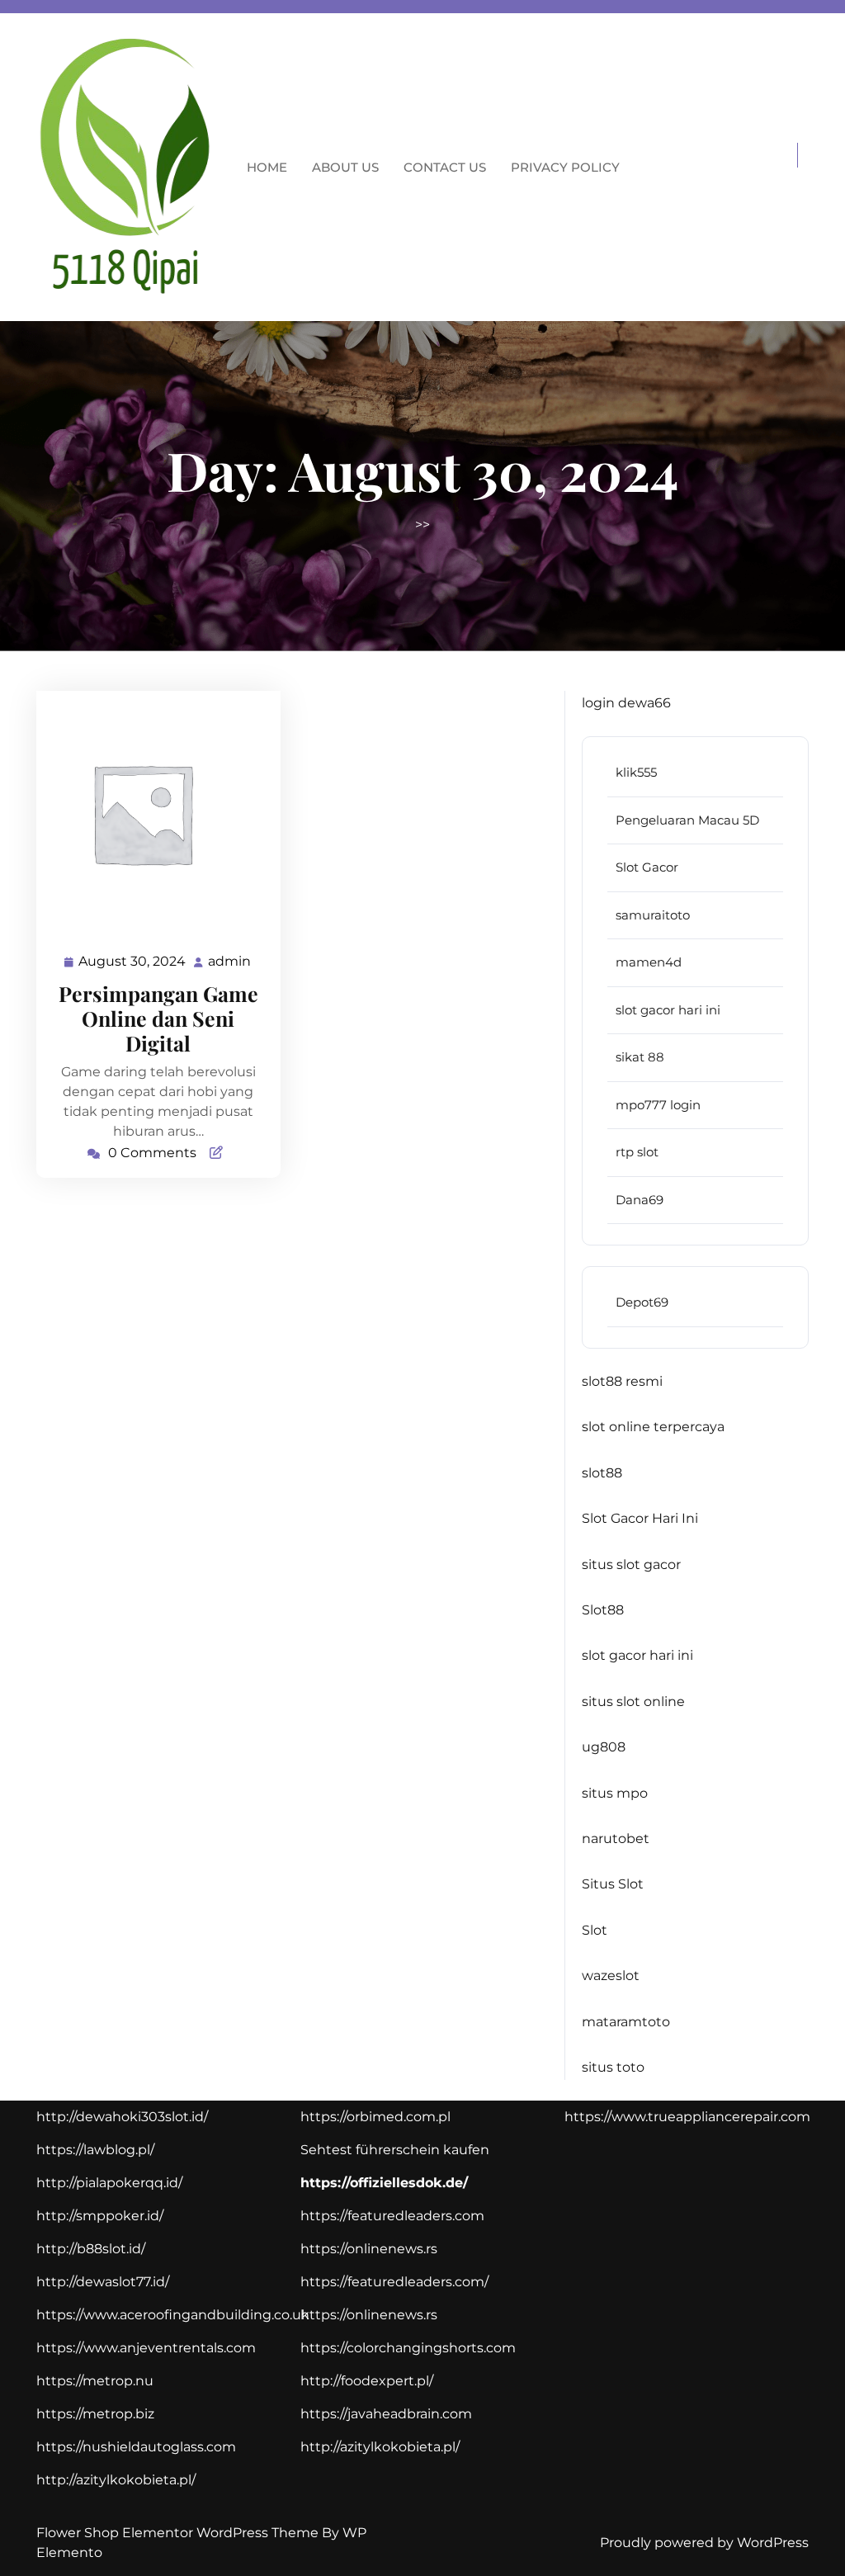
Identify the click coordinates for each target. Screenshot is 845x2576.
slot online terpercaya (653, 1427)
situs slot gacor (631, 1565)
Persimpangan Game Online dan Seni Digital (158, 1018)
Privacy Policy (565, 167)
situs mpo (615, 1793)
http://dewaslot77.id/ (103, 2282)
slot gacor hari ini (668, 1010)
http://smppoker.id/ (100, 2216)
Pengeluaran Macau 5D (687, 820)
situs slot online (633, 1702)
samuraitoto (653, 915)
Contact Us (445, 167)
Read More (151, 813)
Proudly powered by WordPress (704, 2543)
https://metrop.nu (95, 2381)
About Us (345, 167)
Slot (595, 1930)
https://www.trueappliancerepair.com (687, 2117)
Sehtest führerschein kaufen (395, 2150)
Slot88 (603, 1610)
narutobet (616, 1839)
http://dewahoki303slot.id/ (122, 2117)
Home (267, 167)
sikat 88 (640, 1057)
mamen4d (649, 962)
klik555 (636, 772)
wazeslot (611, 1976)
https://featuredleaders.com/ (394, 2282)
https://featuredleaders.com (392, 2216)
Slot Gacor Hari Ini (640, 1518)
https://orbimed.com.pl (375, 2117)
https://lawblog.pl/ (95, 2150)
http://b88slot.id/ (91, 2249)
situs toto (613, 2067)
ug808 (604, 1747)
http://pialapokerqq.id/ (109, 2183)
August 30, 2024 (133, 963)
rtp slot (637, 1152)
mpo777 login (658, 1105)
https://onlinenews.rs (369, 2249)
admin (230, 962)
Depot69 (642, 1302)
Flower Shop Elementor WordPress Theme (179, 2533)
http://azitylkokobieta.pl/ (116, 2480)
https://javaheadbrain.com (386, 2414)
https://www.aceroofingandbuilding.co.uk (173, 2315)
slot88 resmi (622, 1381)
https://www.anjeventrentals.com (146, 2348)
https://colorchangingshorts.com (408, 2348)
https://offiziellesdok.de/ (384, 2183)
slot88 (602, 1473)
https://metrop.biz (95, 2414)
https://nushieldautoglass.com (136, 2447)
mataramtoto (626, 2022)
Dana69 (640, 1200)
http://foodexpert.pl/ (367, 2381)
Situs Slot (613, 1884)
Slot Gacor (647, 867)
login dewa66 (626, 703)
